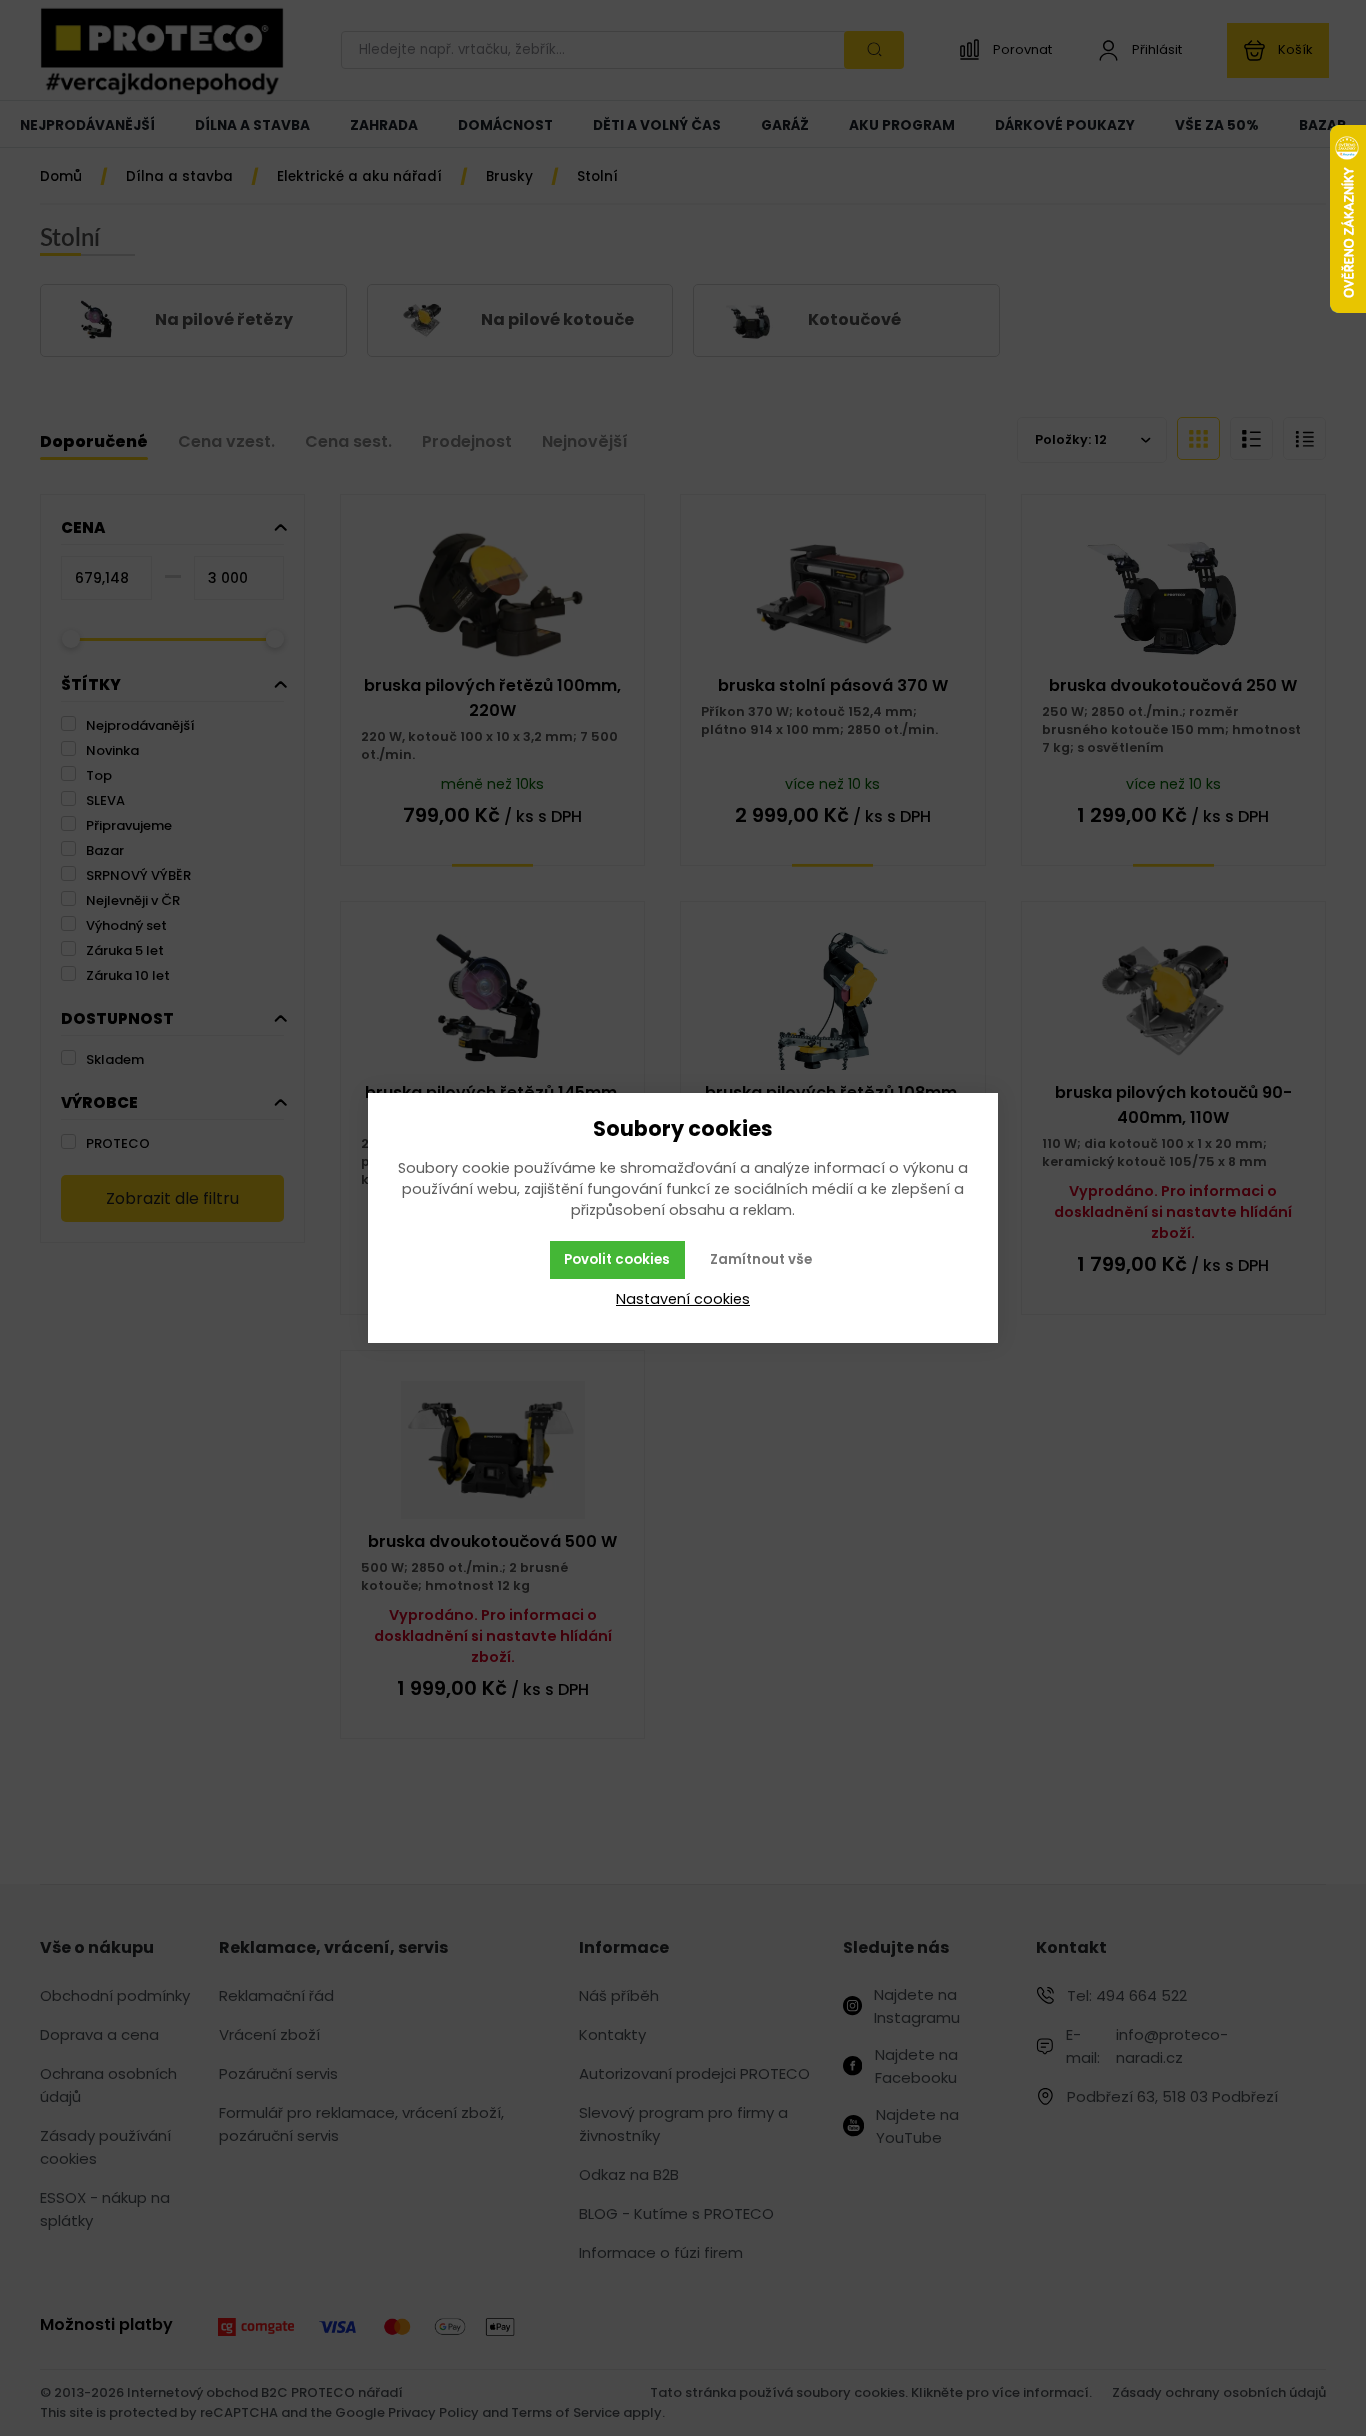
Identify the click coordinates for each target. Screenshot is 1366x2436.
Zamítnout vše (761, 1259)
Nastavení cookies (683, 1299)
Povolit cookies (617, 1259)
